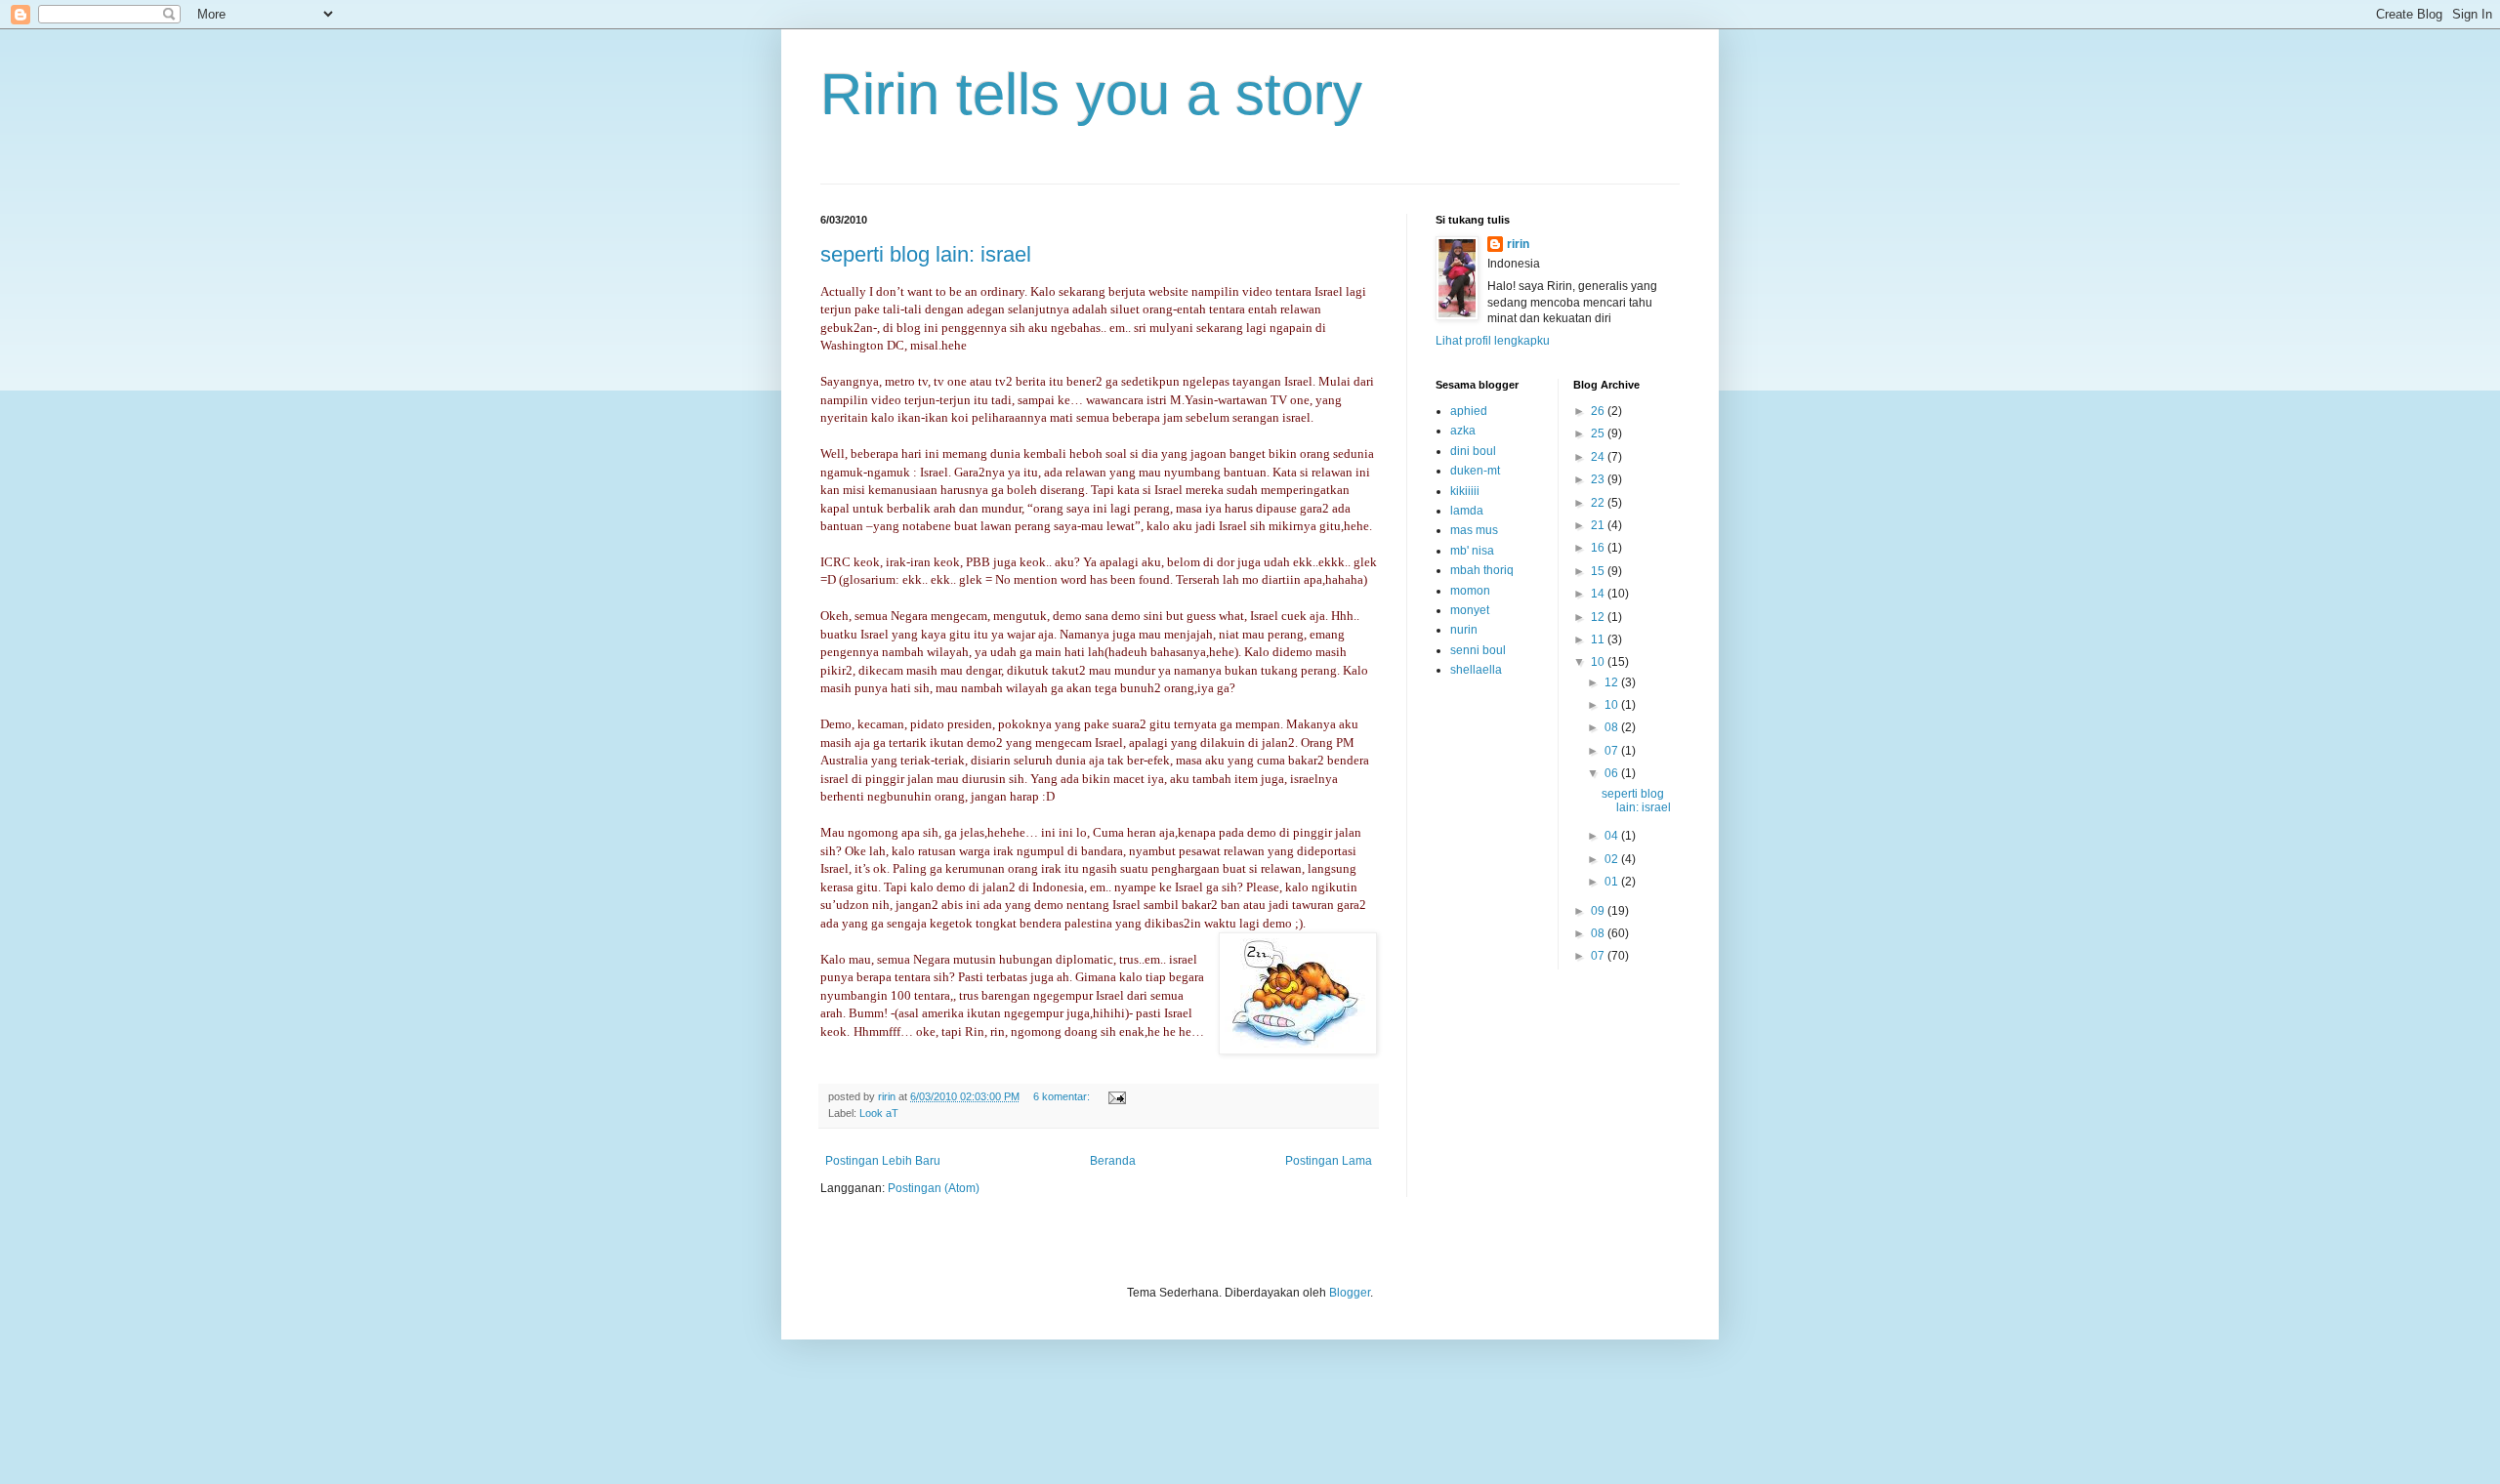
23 (1599, 479)
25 (1599, 433)
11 (1599, 639)
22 (1599, 503)
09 (1599, 911)
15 (1599, 571)
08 (1613, 727)
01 (1613, 882)
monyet (1470, 610)
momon (1470, 591)
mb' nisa (1472, 551)
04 (1613, 836)
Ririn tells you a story (1091, 94)
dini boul (1473, 451)
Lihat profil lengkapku (1493, 341)
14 (1599, 594)
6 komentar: (1063, 1096)
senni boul (1478, 650)
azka (1463, 431)
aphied (1469, 411)
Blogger (1350, 1293)
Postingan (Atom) (934, 1188)
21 (1599, 525)
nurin (1464, 630)
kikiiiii (1465, 491)
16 (1599, 548)
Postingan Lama (1329, 1161)
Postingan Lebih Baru (883, 1161)
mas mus (1474, 530)
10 (1599, 662)
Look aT (879, 1113)
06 (1613, 773)
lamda (1467, 511)
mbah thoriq (1482, 570)
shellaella (1476, 670)
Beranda (1113, 1161)
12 (1599, 617)
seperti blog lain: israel (926, 254)
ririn (1518, 244)
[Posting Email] (1116, 1096)
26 (1599, 411)
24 (1599, 457)
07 (1613, 751)
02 (1613, 859)
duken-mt (1475, 471)
